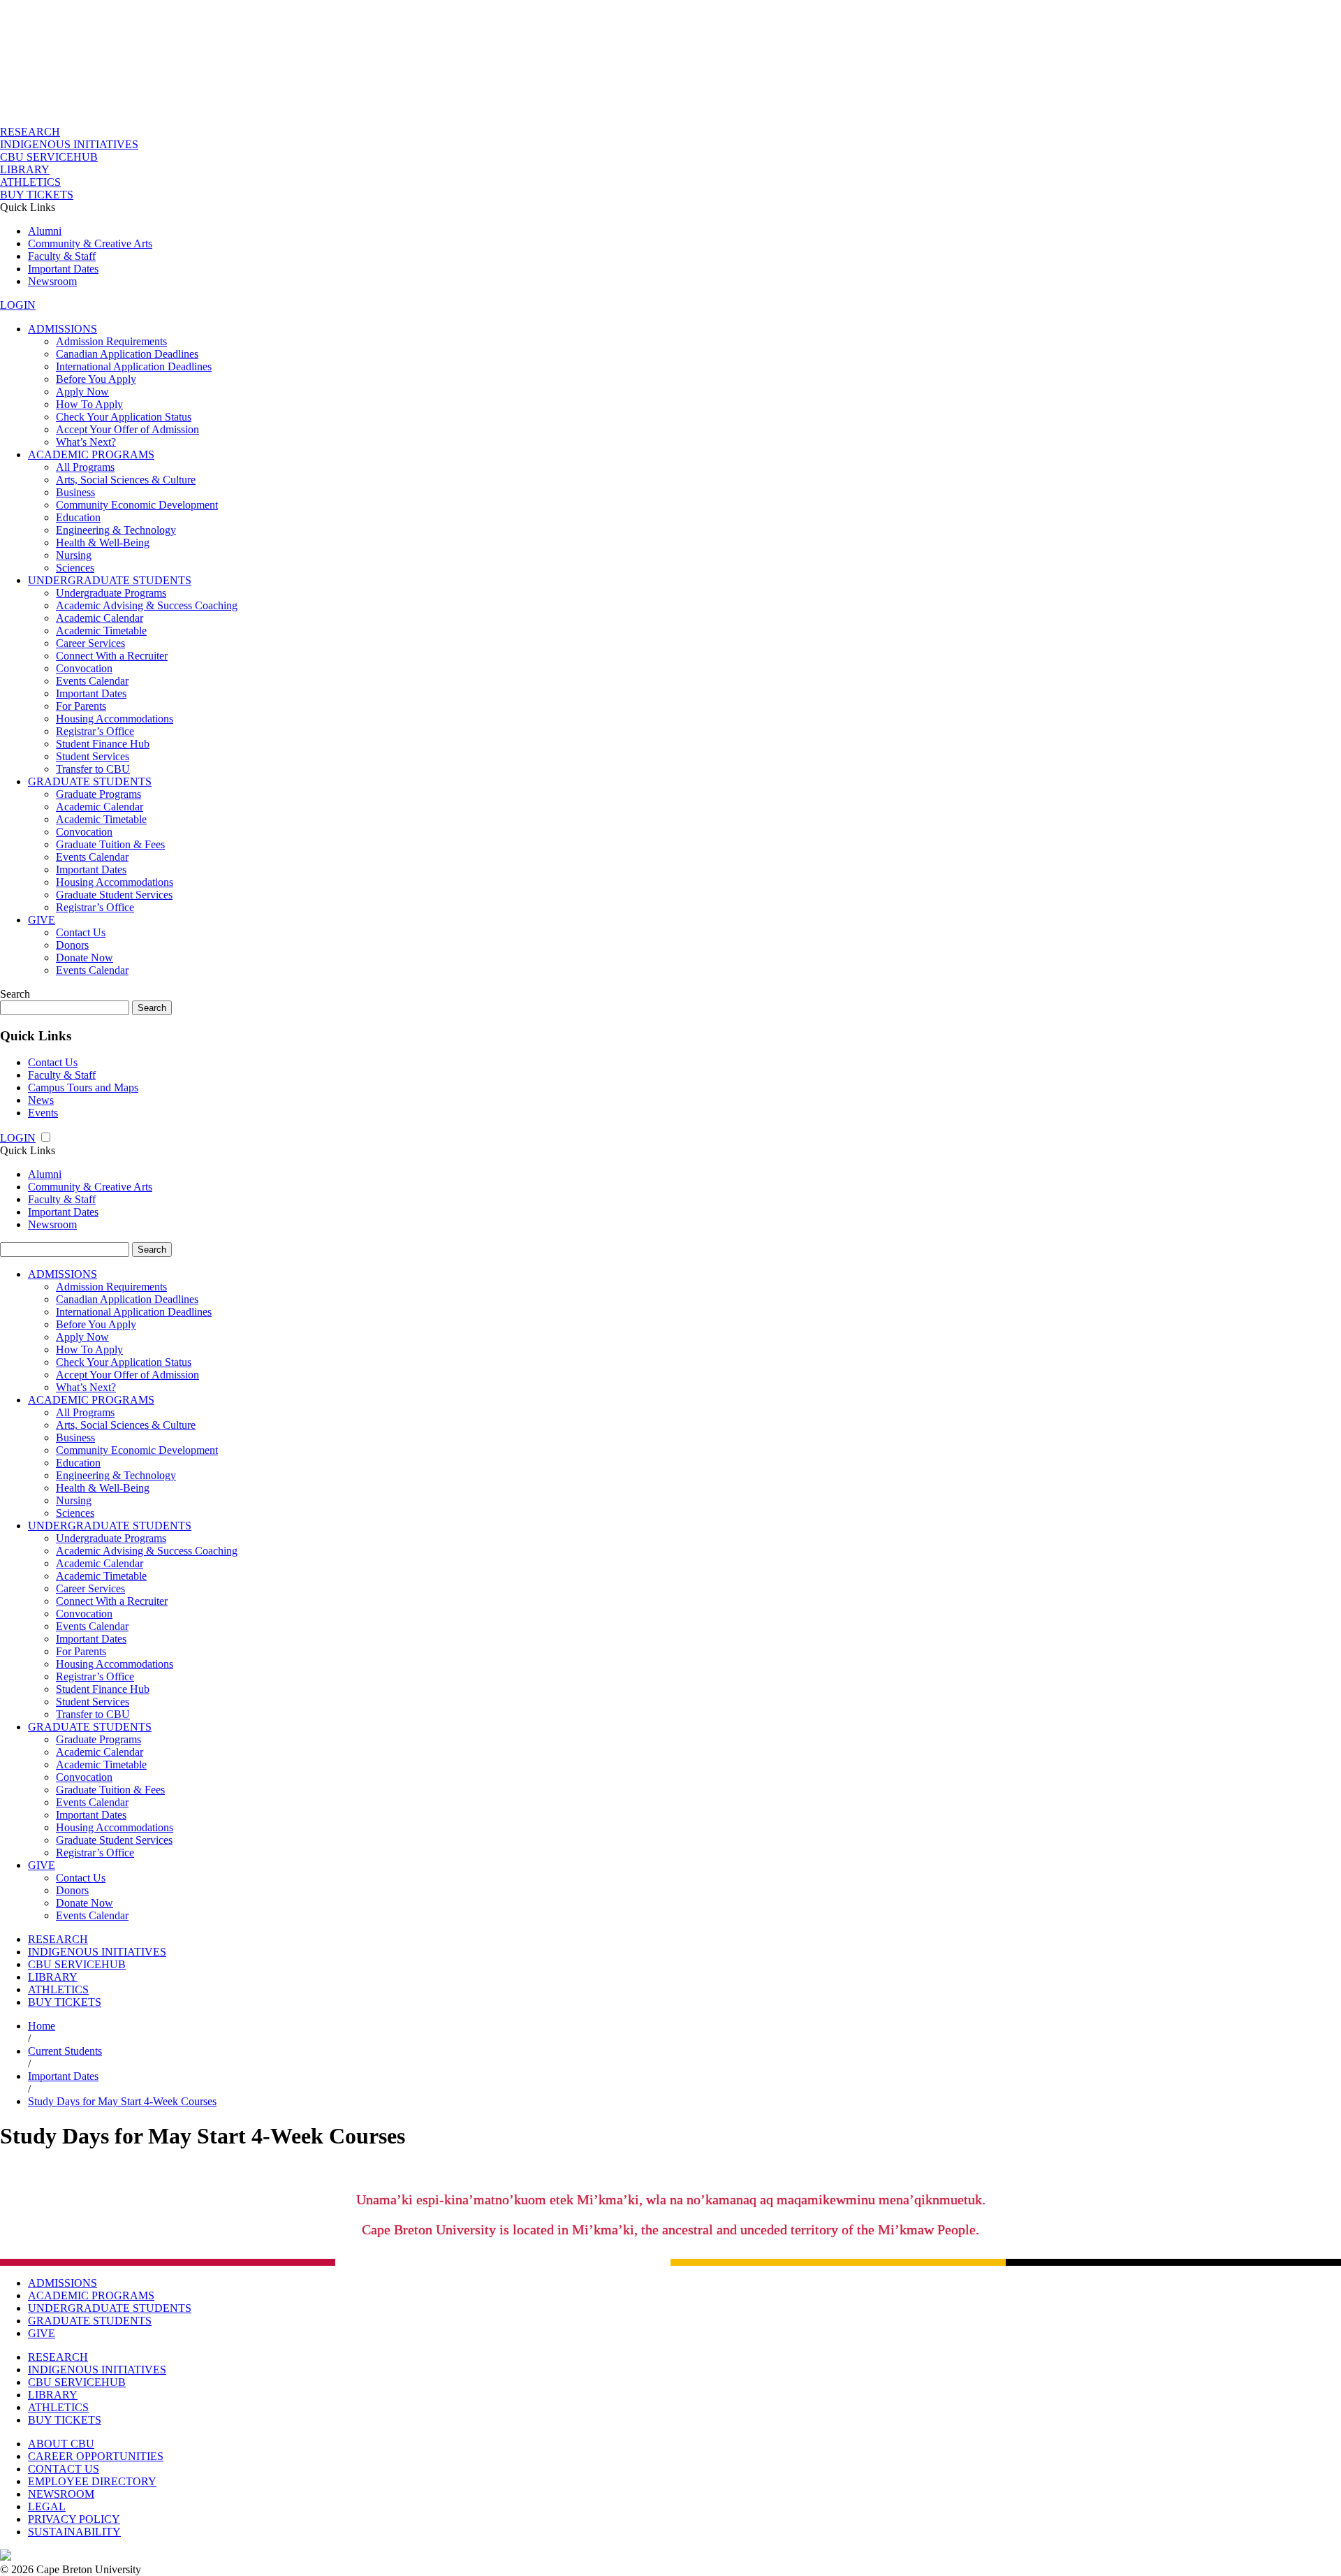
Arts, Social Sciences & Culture (126, 480)
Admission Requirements (111, 341)
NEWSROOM (61, 2494)
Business (75, 492)
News (41, 1100)
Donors (72, 945)
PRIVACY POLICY (74, 2519)
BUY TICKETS (37, 195)
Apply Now (82, 392)
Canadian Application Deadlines (127, 354)
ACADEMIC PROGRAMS (91, 454)
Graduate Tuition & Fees (110, 844)
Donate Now (85, 958)
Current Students (65, 2051)
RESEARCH (30, 132)
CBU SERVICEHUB (49, 157)
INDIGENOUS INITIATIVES (69, 144)
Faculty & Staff (62, 256)
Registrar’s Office (95, 731)
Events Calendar (92, 681)
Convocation (84, 668)
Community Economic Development (137, 505)
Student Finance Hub (103, 744)
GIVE (42, 920)
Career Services (90, 643)
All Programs (85, 467)
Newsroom (52, 281)
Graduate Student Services (114, 895)
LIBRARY (25, 169)
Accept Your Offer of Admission (127, 429)
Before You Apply (96, 379)
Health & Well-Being (103, 543)
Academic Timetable (101, 631)
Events (43, 1113)
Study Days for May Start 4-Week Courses (122, 2101)
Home (42, 2026)
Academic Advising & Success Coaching (147, 605)
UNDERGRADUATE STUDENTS (110, 580)
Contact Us (81, 932)
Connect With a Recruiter (112, 656)
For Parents (81, 706)
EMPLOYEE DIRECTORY (92, 2481)
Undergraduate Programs (111, 593)
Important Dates (63, 269)
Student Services (93, 756)
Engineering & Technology (116, 530)
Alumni (45, 231)
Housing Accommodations (115, 719)
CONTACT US (64, 2469)
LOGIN (18, 305)
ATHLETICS (30, 182)
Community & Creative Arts (90, 243)
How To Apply (89, 404)
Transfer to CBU (93, 769)
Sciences (75, 568)
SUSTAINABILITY (74, 2532)
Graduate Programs (98, 794)
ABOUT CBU (61, 2444)
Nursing (74, 555)
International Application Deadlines (134, 366)
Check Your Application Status (124, 417)
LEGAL (47, 2506)
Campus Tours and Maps (83, 1087)
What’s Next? (86, 442)
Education (78, 517)
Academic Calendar (100, 618)
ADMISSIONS (63, 329)
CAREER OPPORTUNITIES (96, 2456)
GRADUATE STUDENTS (90, 781)
